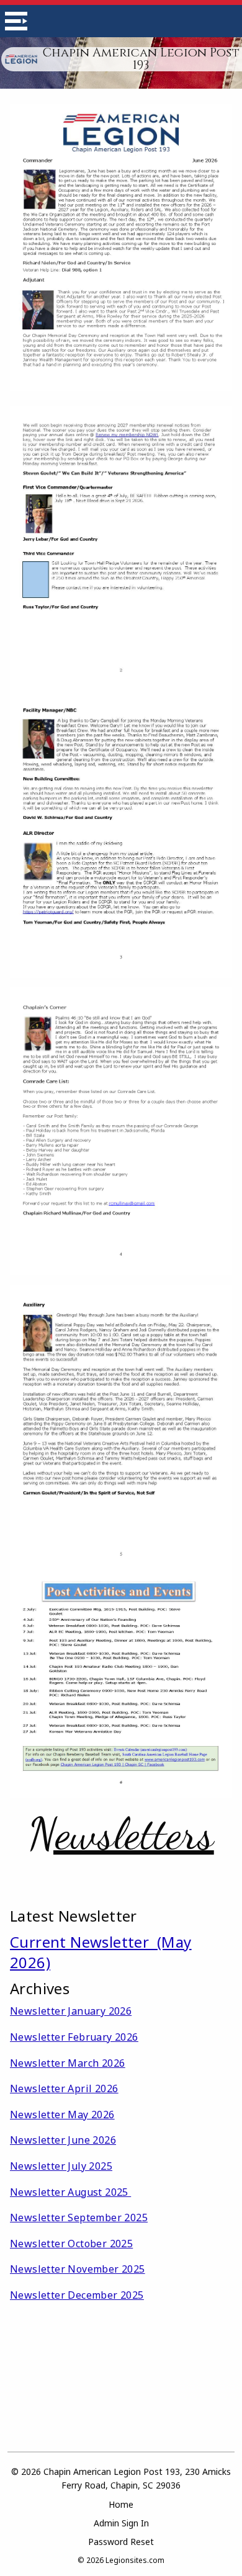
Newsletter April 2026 (64, 2088)
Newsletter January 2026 (71, 2011)
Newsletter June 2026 (63, 2140)
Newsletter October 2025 (71, 2244)
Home (121, 2504)
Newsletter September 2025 (79, 2217)
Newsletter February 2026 (74, 2037)
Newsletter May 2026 (62, 2115)
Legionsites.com (135, 2560)
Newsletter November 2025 (78, 2269)
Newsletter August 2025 (70, 2192)
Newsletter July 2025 (61, 2166)
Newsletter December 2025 (77, 2295)
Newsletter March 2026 (67, 2063)
